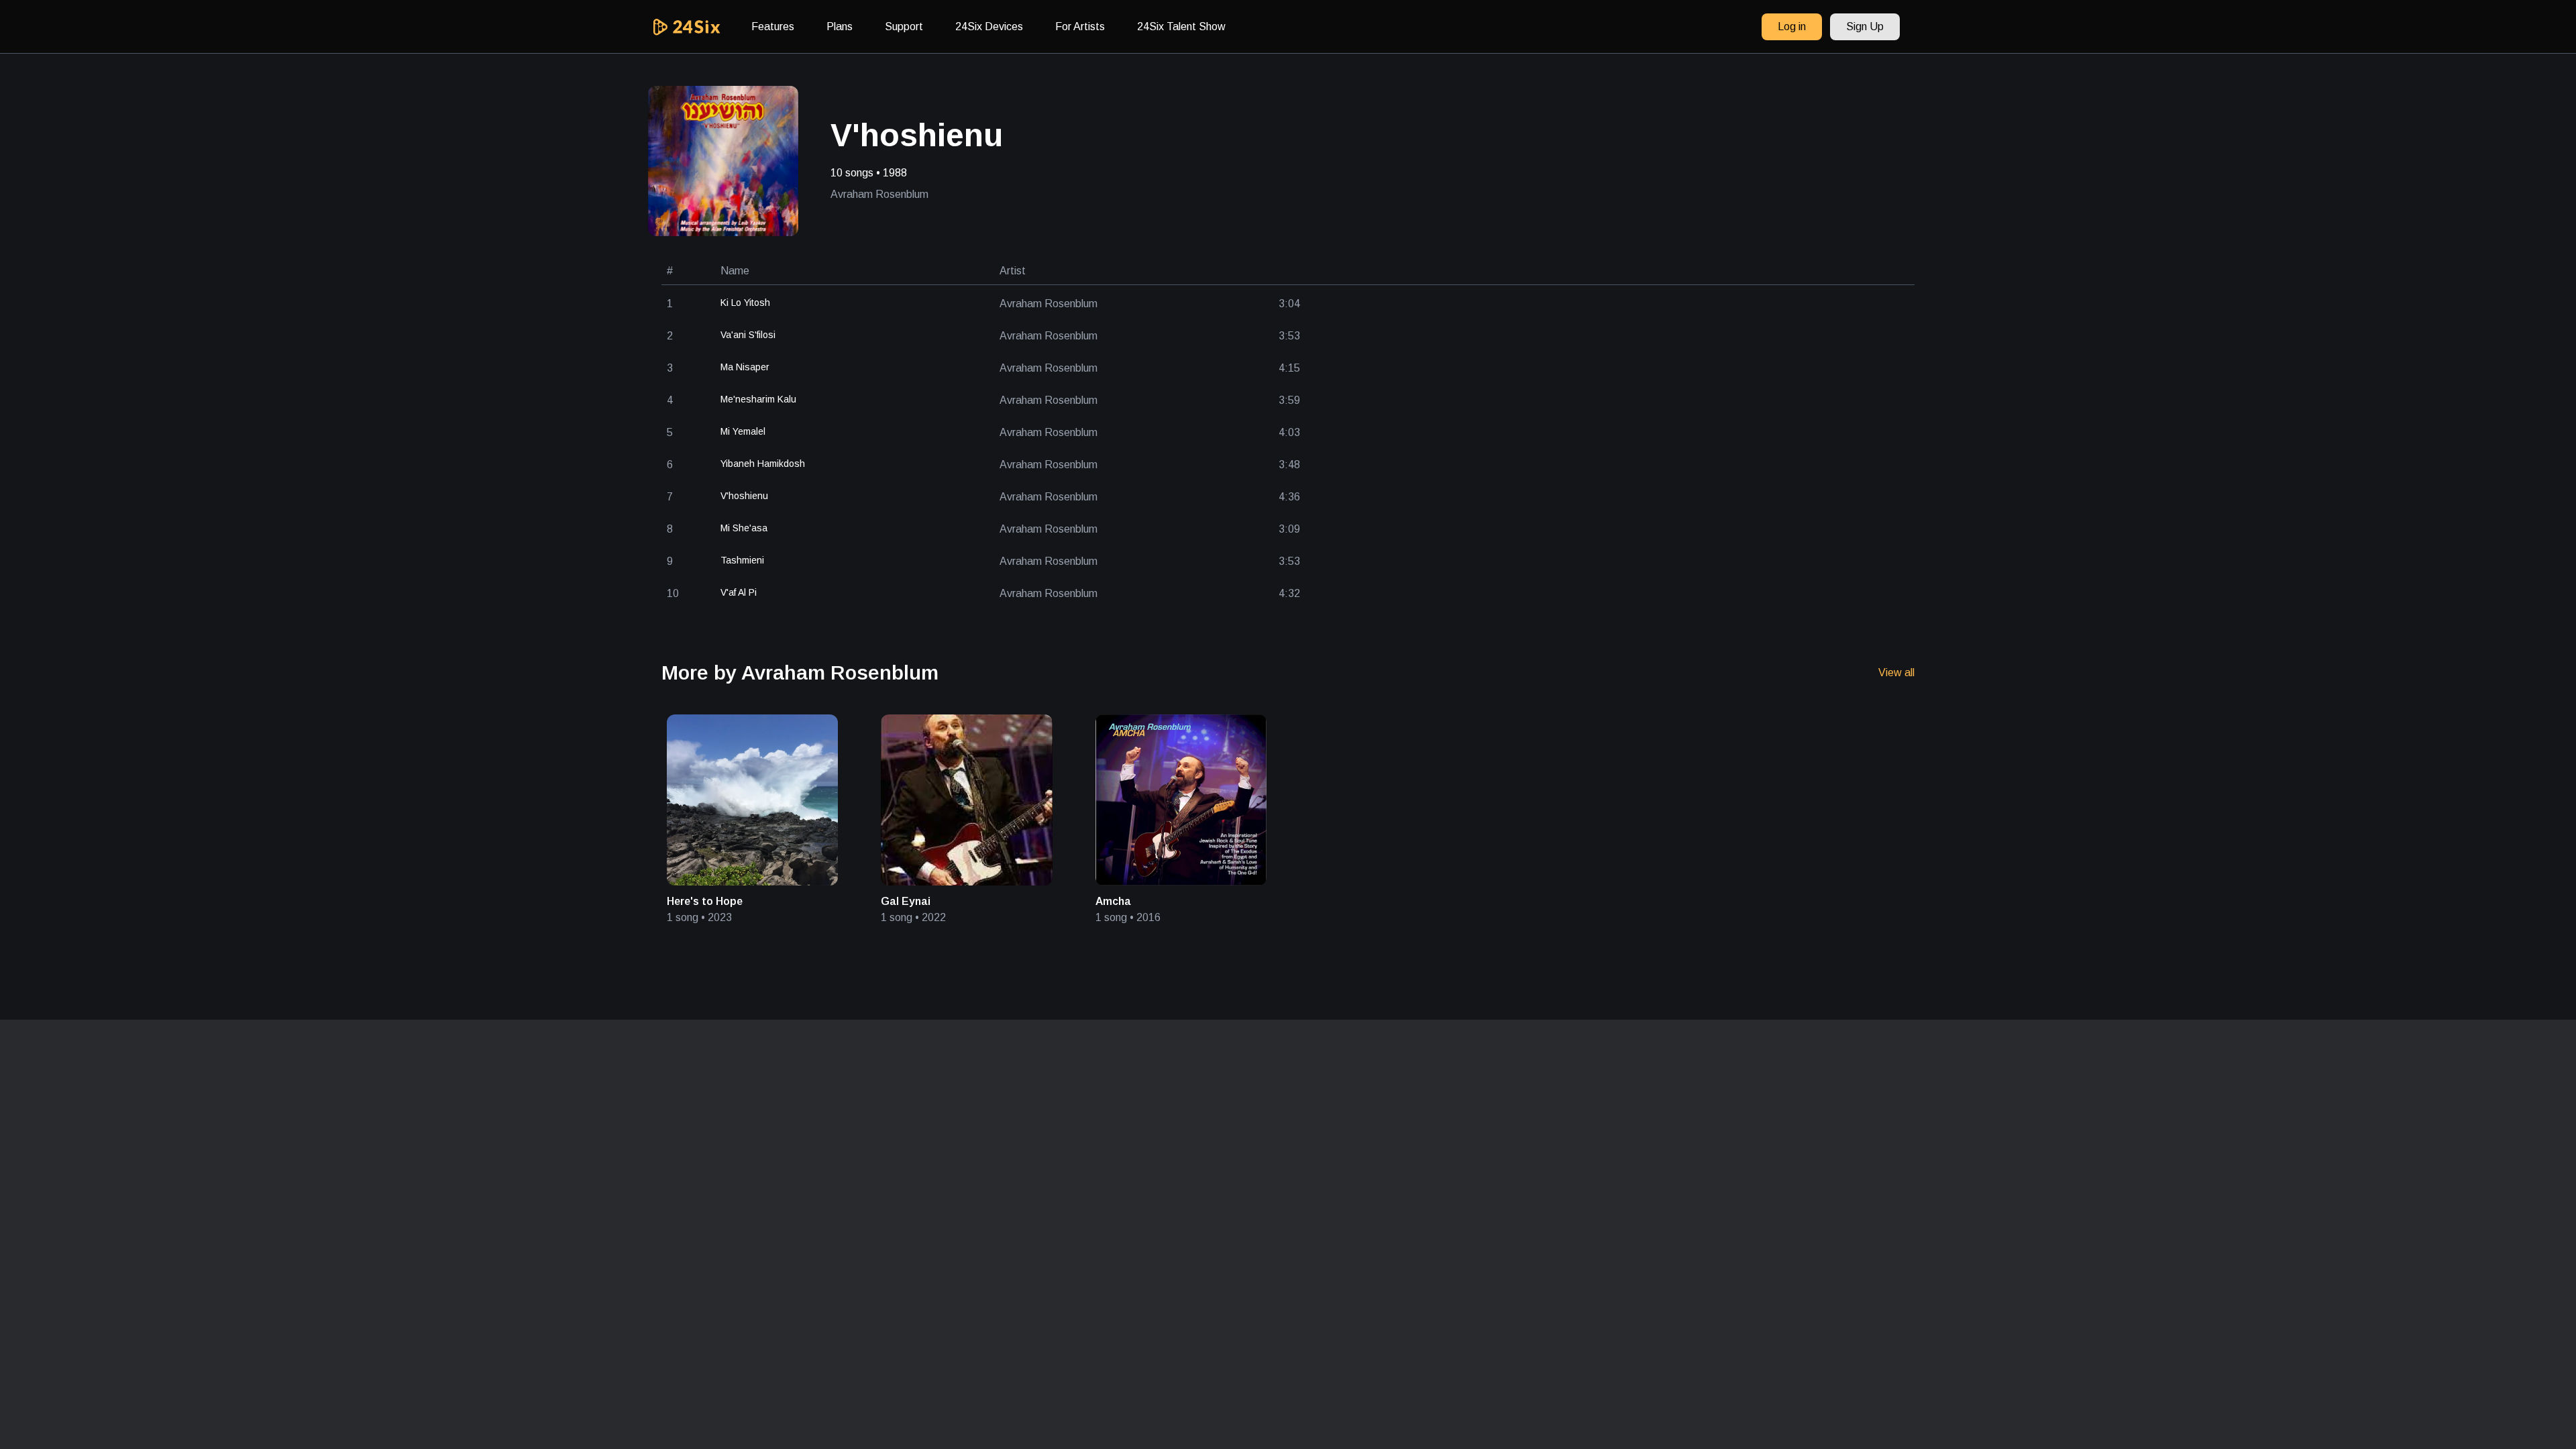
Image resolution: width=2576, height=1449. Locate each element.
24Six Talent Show (1181, 26)
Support (904, 26)
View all (1896, 673)
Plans (840, 26)
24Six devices (989, 26)
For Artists (1080, 26)
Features (773, 26)
